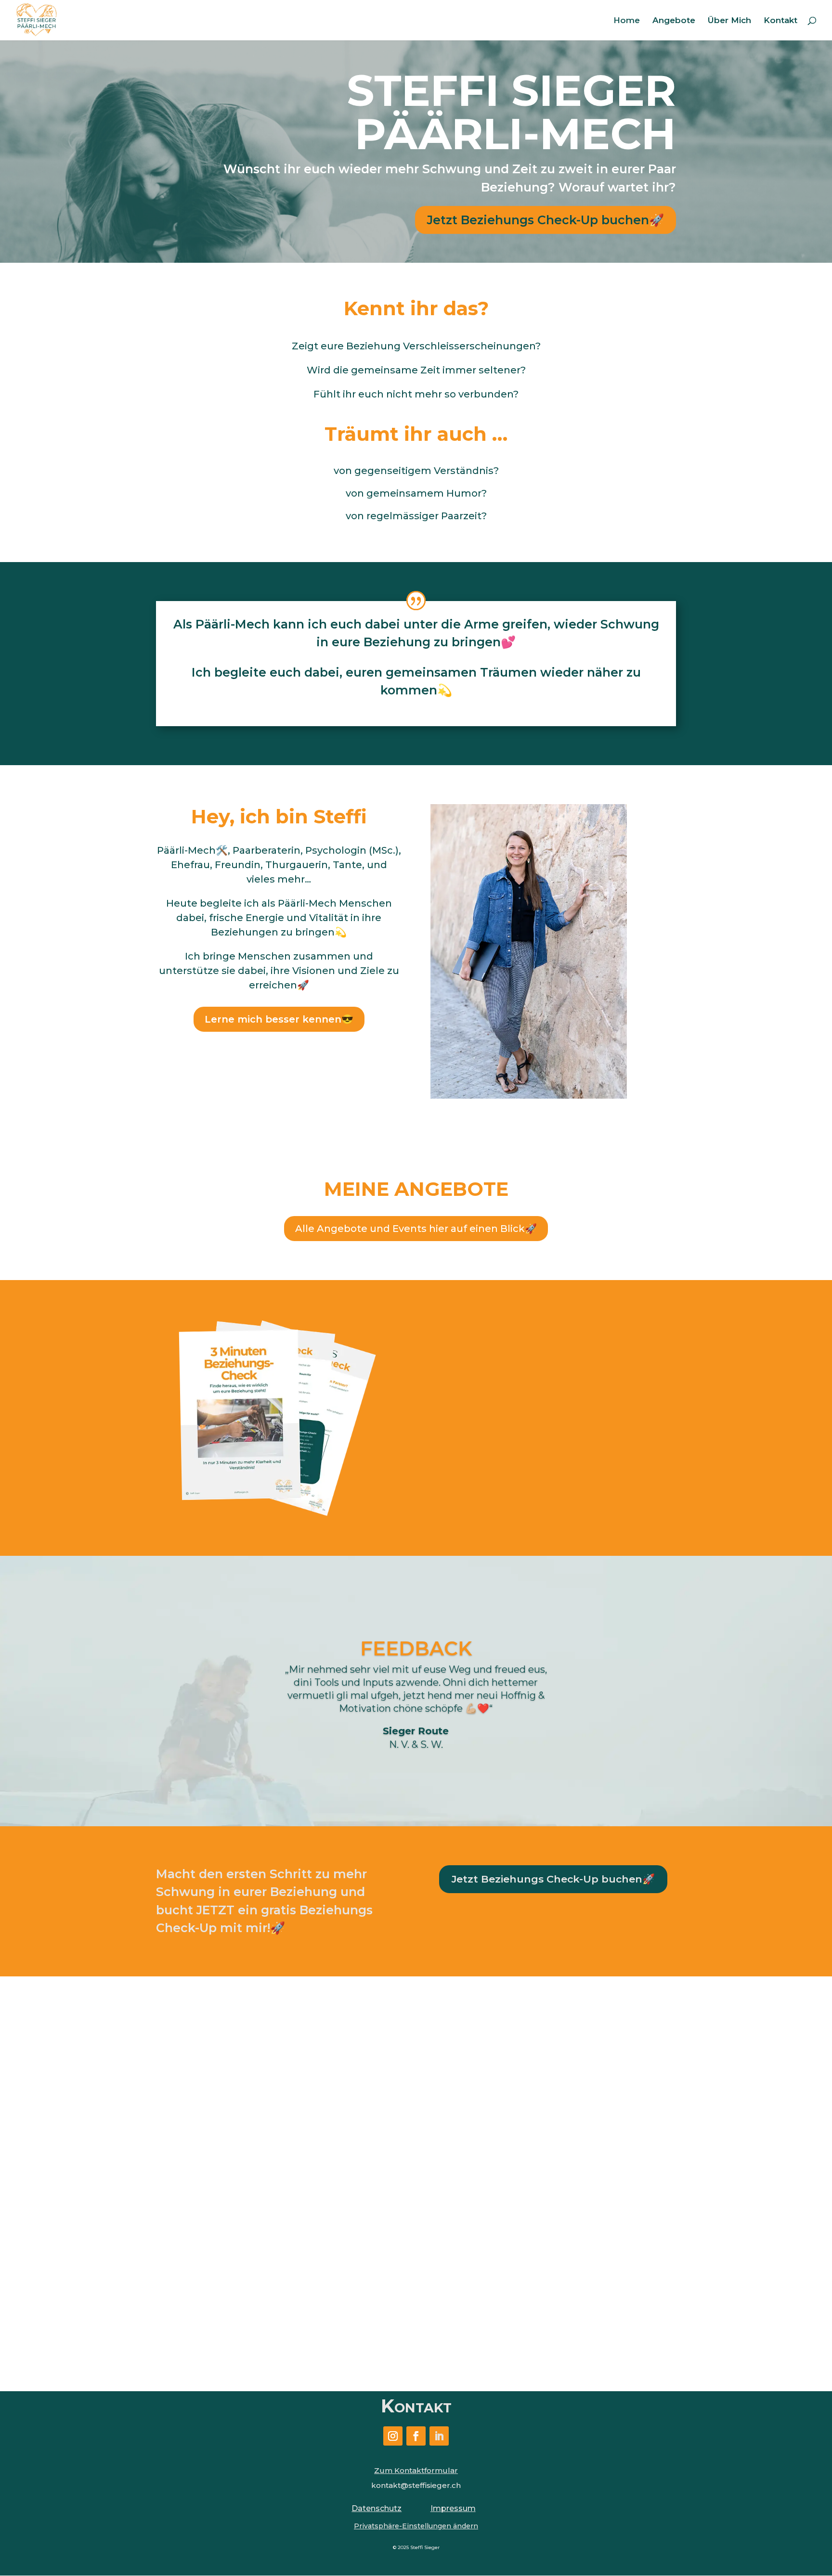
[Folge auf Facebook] (416, 2436)
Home (627, 21)
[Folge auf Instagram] (393, 2436)
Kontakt (780, 21)
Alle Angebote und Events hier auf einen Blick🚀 (416, 1229)
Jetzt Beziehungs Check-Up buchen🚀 (546, 220)
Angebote (674, 21)
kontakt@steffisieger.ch (416, 2485)
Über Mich (729, 21)
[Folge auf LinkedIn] (439, 2436)
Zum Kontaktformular (416, 2470)
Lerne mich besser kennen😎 (279, 1019)
